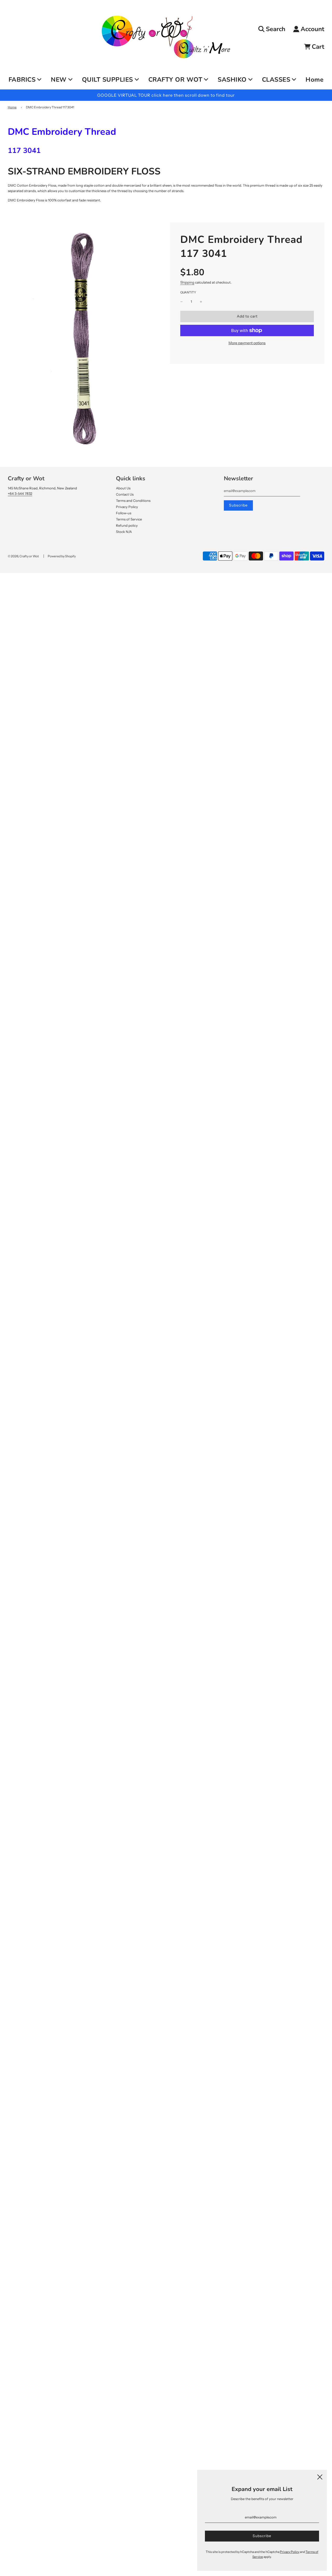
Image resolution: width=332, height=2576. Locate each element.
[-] (182, 302)
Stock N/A (124, 532)
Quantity (188, 292)
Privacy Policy (127, 507)
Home (314, 80)
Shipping (187, 282)
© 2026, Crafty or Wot (23, 556)
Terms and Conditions (133, 501)
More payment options (247, 343)
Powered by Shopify (62, 556)
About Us (123, 488)
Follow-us (124, 513)
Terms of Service (129, 519)
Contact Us (125, 494)
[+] (201, 302)
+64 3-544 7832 (20, 494)
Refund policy (127, 525)
